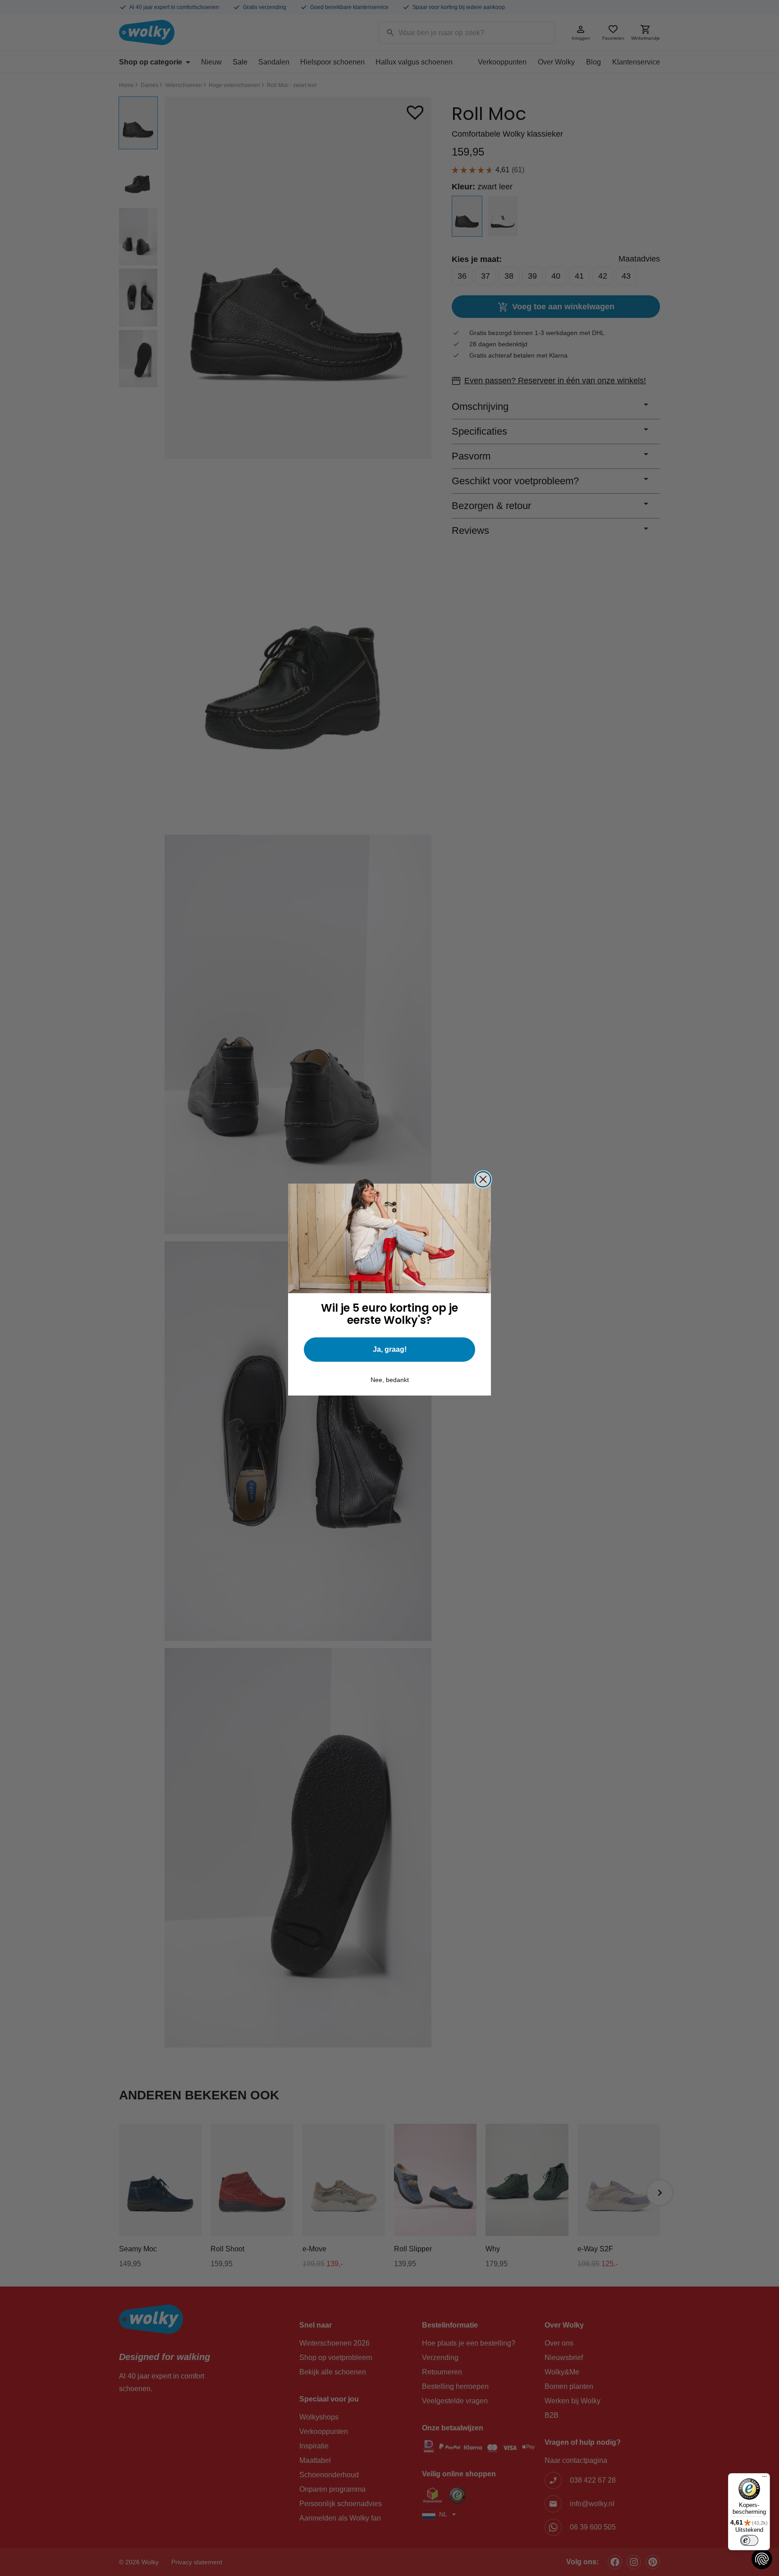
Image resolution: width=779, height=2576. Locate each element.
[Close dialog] (483, 1179)
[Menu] (765, 2479)
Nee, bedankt (390, 1380)
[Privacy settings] (762, 2559)
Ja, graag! (390, 1349)
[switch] (749, 2540)
